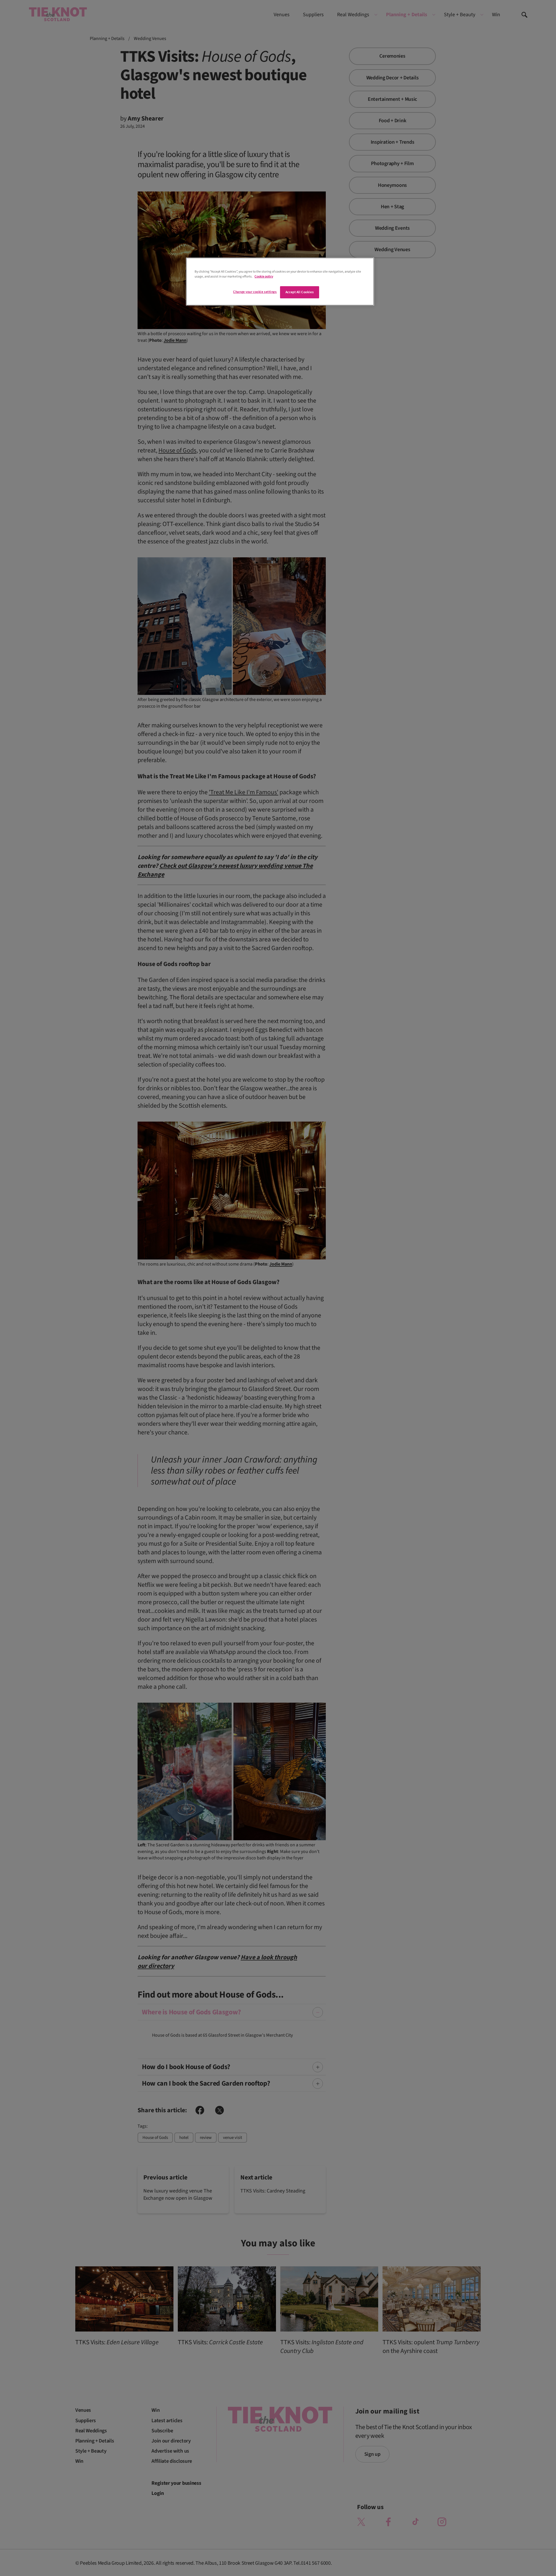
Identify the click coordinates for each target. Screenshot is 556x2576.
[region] (280, 282)
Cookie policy (264, 276)
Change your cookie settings (255, 292)
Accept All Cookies (300, 292)
